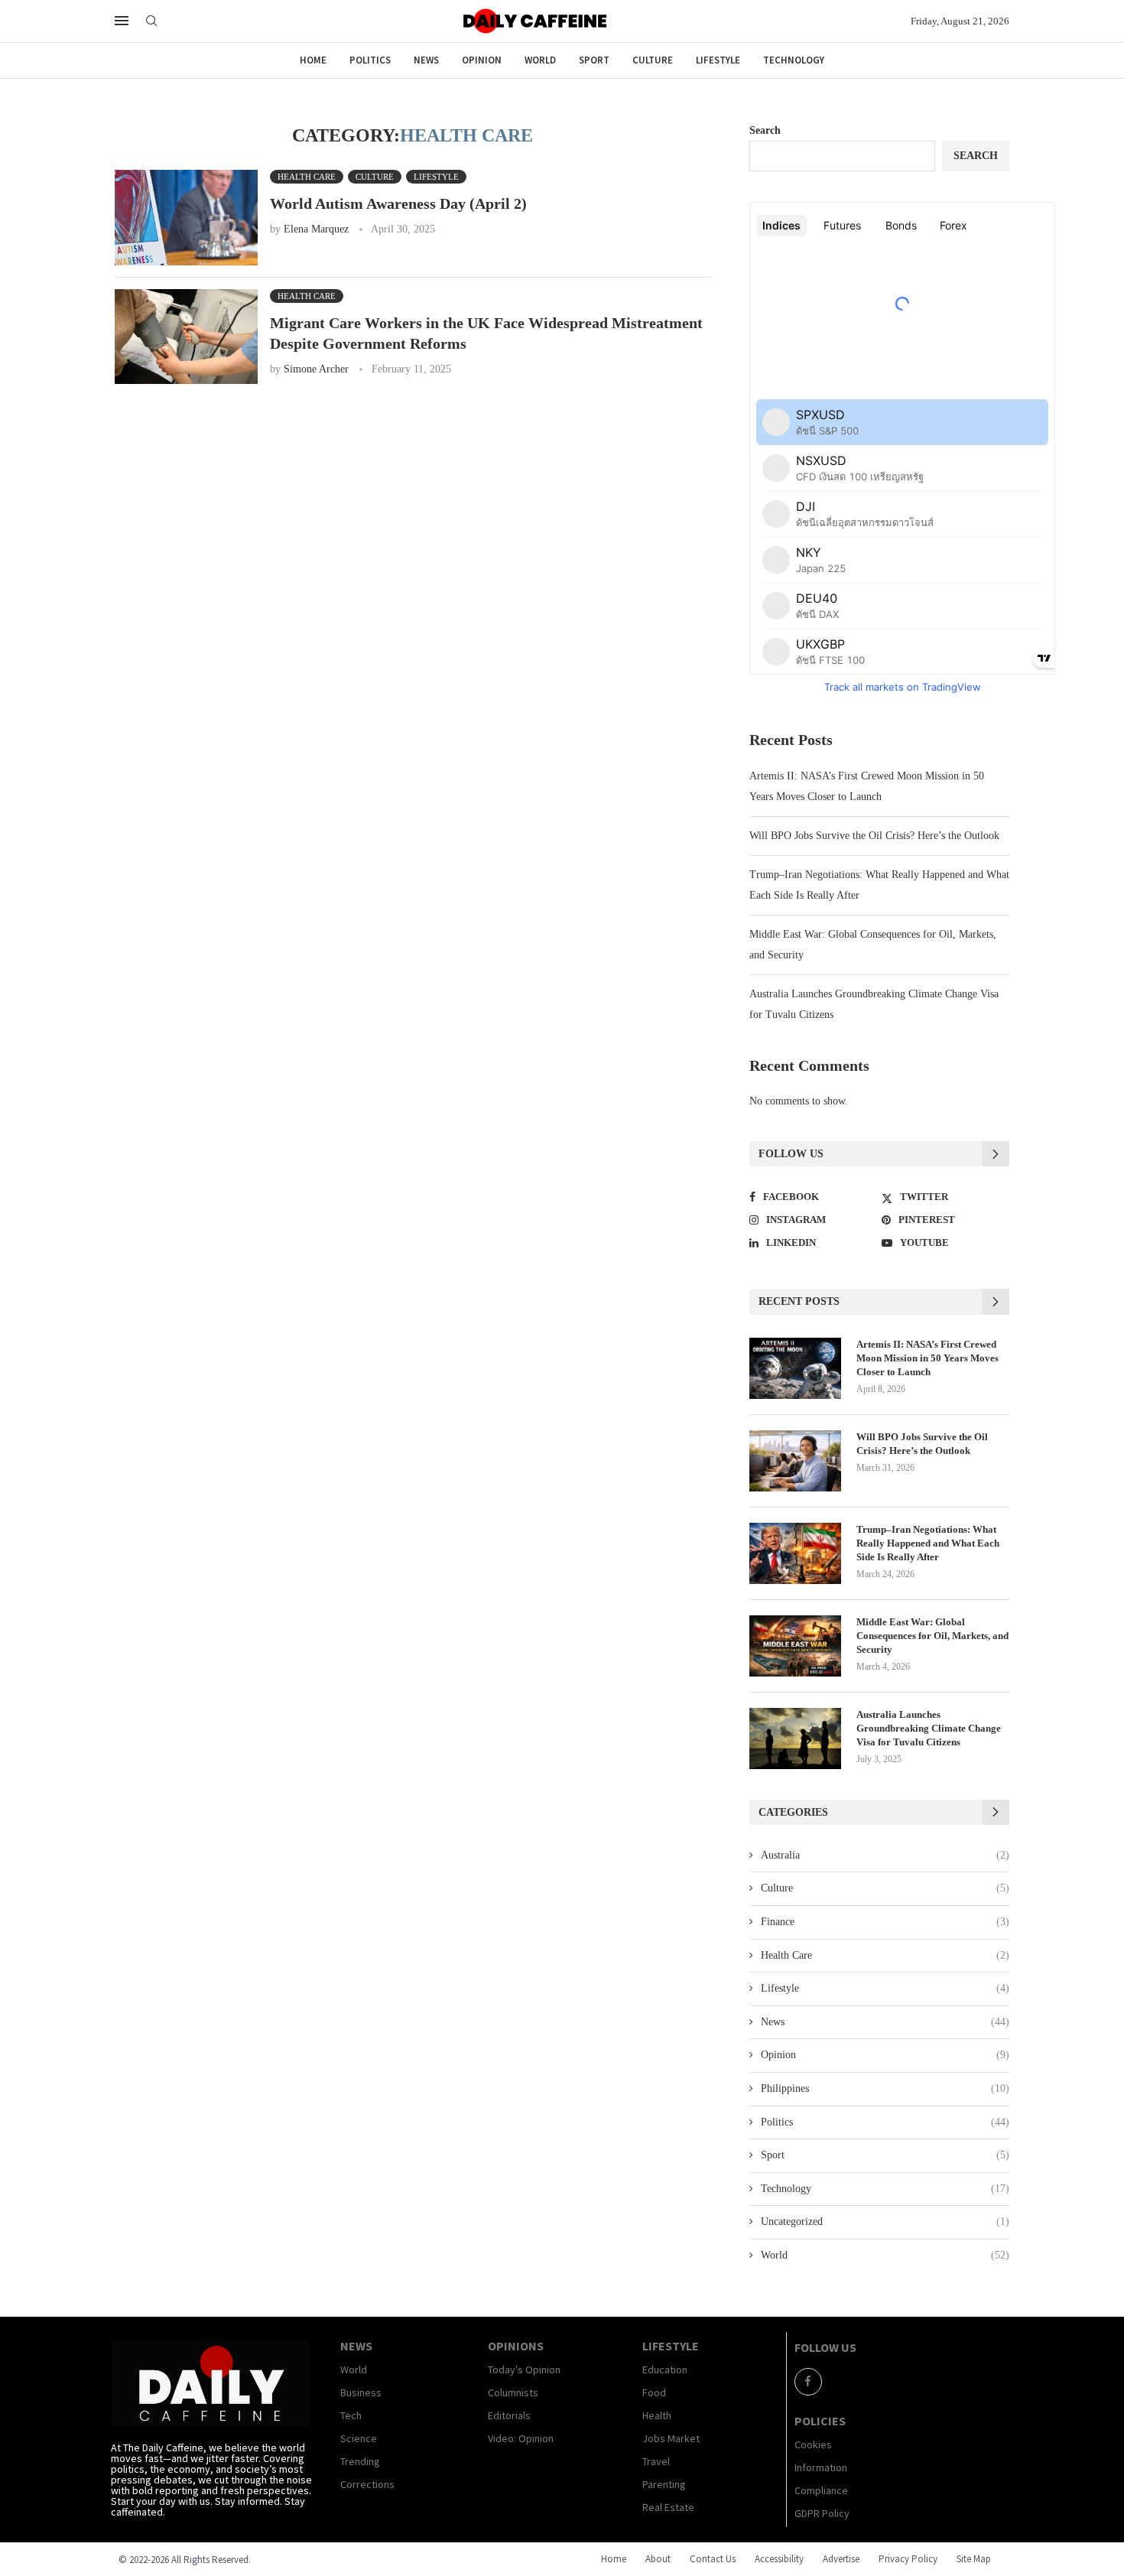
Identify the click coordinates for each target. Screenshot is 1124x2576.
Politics (370, 60)
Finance (885, 1922)
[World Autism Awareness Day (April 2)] (186, 218)
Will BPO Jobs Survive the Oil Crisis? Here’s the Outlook (874, 836)
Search (765, 130)
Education (665, 2369)
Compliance (821, 2490)
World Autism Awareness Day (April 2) (398, 203)
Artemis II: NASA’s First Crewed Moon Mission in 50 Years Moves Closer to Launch (927, 1358)
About (658, 2559)
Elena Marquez (316, 229)
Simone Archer (316, 369)
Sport (594, 60)
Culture (653, 60)
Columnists (513, 2392)
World (540, 60)
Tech (351, 2415)
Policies (820, 2421)
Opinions (516, 2346)
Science (359, 2438)
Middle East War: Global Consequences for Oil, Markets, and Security (932, 1636)
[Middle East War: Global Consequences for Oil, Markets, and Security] (795, 1646)
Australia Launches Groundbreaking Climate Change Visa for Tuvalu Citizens (929, 1728)
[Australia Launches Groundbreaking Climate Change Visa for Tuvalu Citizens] (795, 1738)
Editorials (509, 2415)
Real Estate (668, 2507)
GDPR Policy (822, 2513)
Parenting (664, 2484)
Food (654, 2392)
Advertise (841, 2559)
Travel (656, 2461)
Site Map (974, 2559)
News (426, 60)
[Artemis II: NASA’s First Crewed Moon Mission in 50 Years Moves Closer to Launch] (795, 1368)
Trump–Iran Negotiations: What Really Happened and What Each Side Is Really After (928, 1543)
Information (821, 2467)
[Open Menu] (122, 21)
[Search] (151, 21)
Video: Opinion (521, 2438)
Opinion (482, 60)
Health (657, 2415)
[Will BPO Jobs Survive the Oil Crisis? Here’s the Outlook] (795, 1461)
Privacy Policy (908, 2559)
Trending (360, 2461)
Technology (794, 60)
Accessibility (779, 2559)
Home (313, 60)
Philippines (885, 2088)
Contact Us (713, 2559)
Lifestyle (718, 60)
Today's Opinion (524, 2369)
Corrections (367, 2484)
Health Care (885, 1955)
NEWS (356, 2346)
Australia (885, 1855)
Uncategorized (885, 2221)
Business (361, 2392)
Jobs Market (671, 2438)
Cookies (813, 2444)
